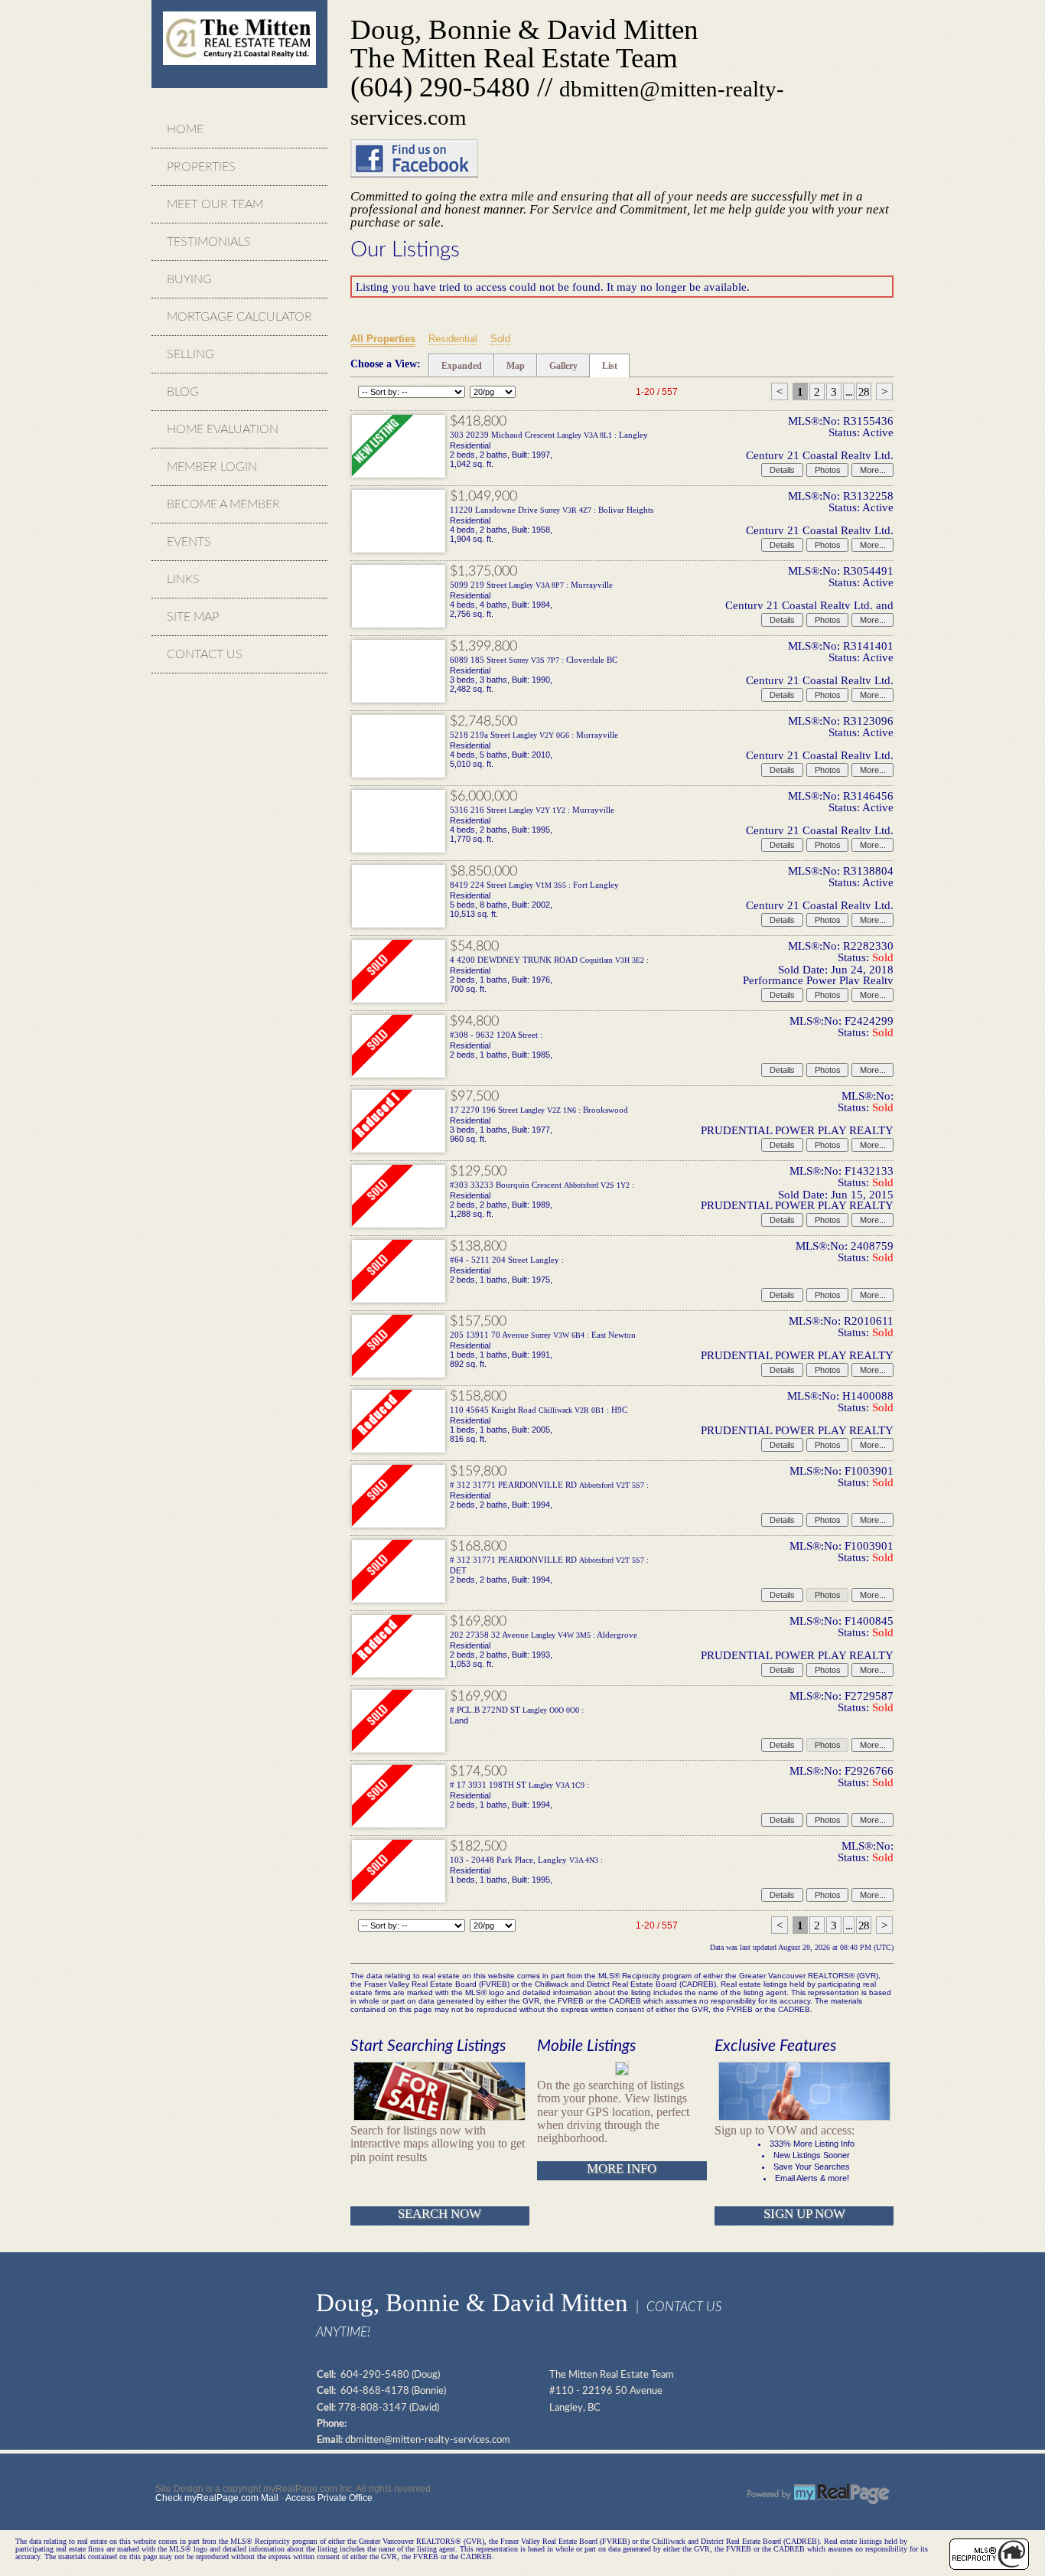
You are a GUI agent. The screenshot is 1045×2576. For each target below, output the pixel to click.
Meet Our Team (215, 204)
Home (185, 129)
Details (782, 470)
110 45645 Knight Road (539, 1410)
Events (189, 542)
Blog (183, 392)
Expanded (462, 366)
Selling (190, 354)
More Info (622, 2168)
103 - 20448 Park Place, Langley (526, 1860)
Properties (201, 167)
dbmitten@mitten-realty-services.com (428, 2440)
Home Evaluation (223, 429)
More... (873, 470)
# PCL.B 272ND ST (517, 1710)
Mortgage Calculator (239, 317)
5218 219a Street (534, 735)
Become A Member (223, 504)
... (849, 391)
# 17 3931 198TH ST (519, 1785)
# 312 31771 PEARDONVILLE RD (549, 1485)
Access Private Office (329, 2498)
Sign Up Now (804, 2214)
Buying (189, 279)
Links (183, 579)
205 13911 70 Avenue (543, 1335)
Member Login (212, 467)
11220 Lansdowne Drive (552, 510)
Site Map (193, 617)
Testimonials (209, 242)
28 (864, 391)
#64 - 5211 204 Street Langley (507, 1260)
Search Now (439, 2214)
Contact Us (205, 654)
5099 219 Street (531, 585)
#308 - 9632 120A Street (496, 1035)
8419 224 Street (534, 885)
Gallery (563, 366)
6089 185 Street (534, 660)
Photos (828, 470)
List (610, 366)
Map (516, 366)
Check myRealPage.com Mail (217, 2498)
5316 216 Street (532, 810)
